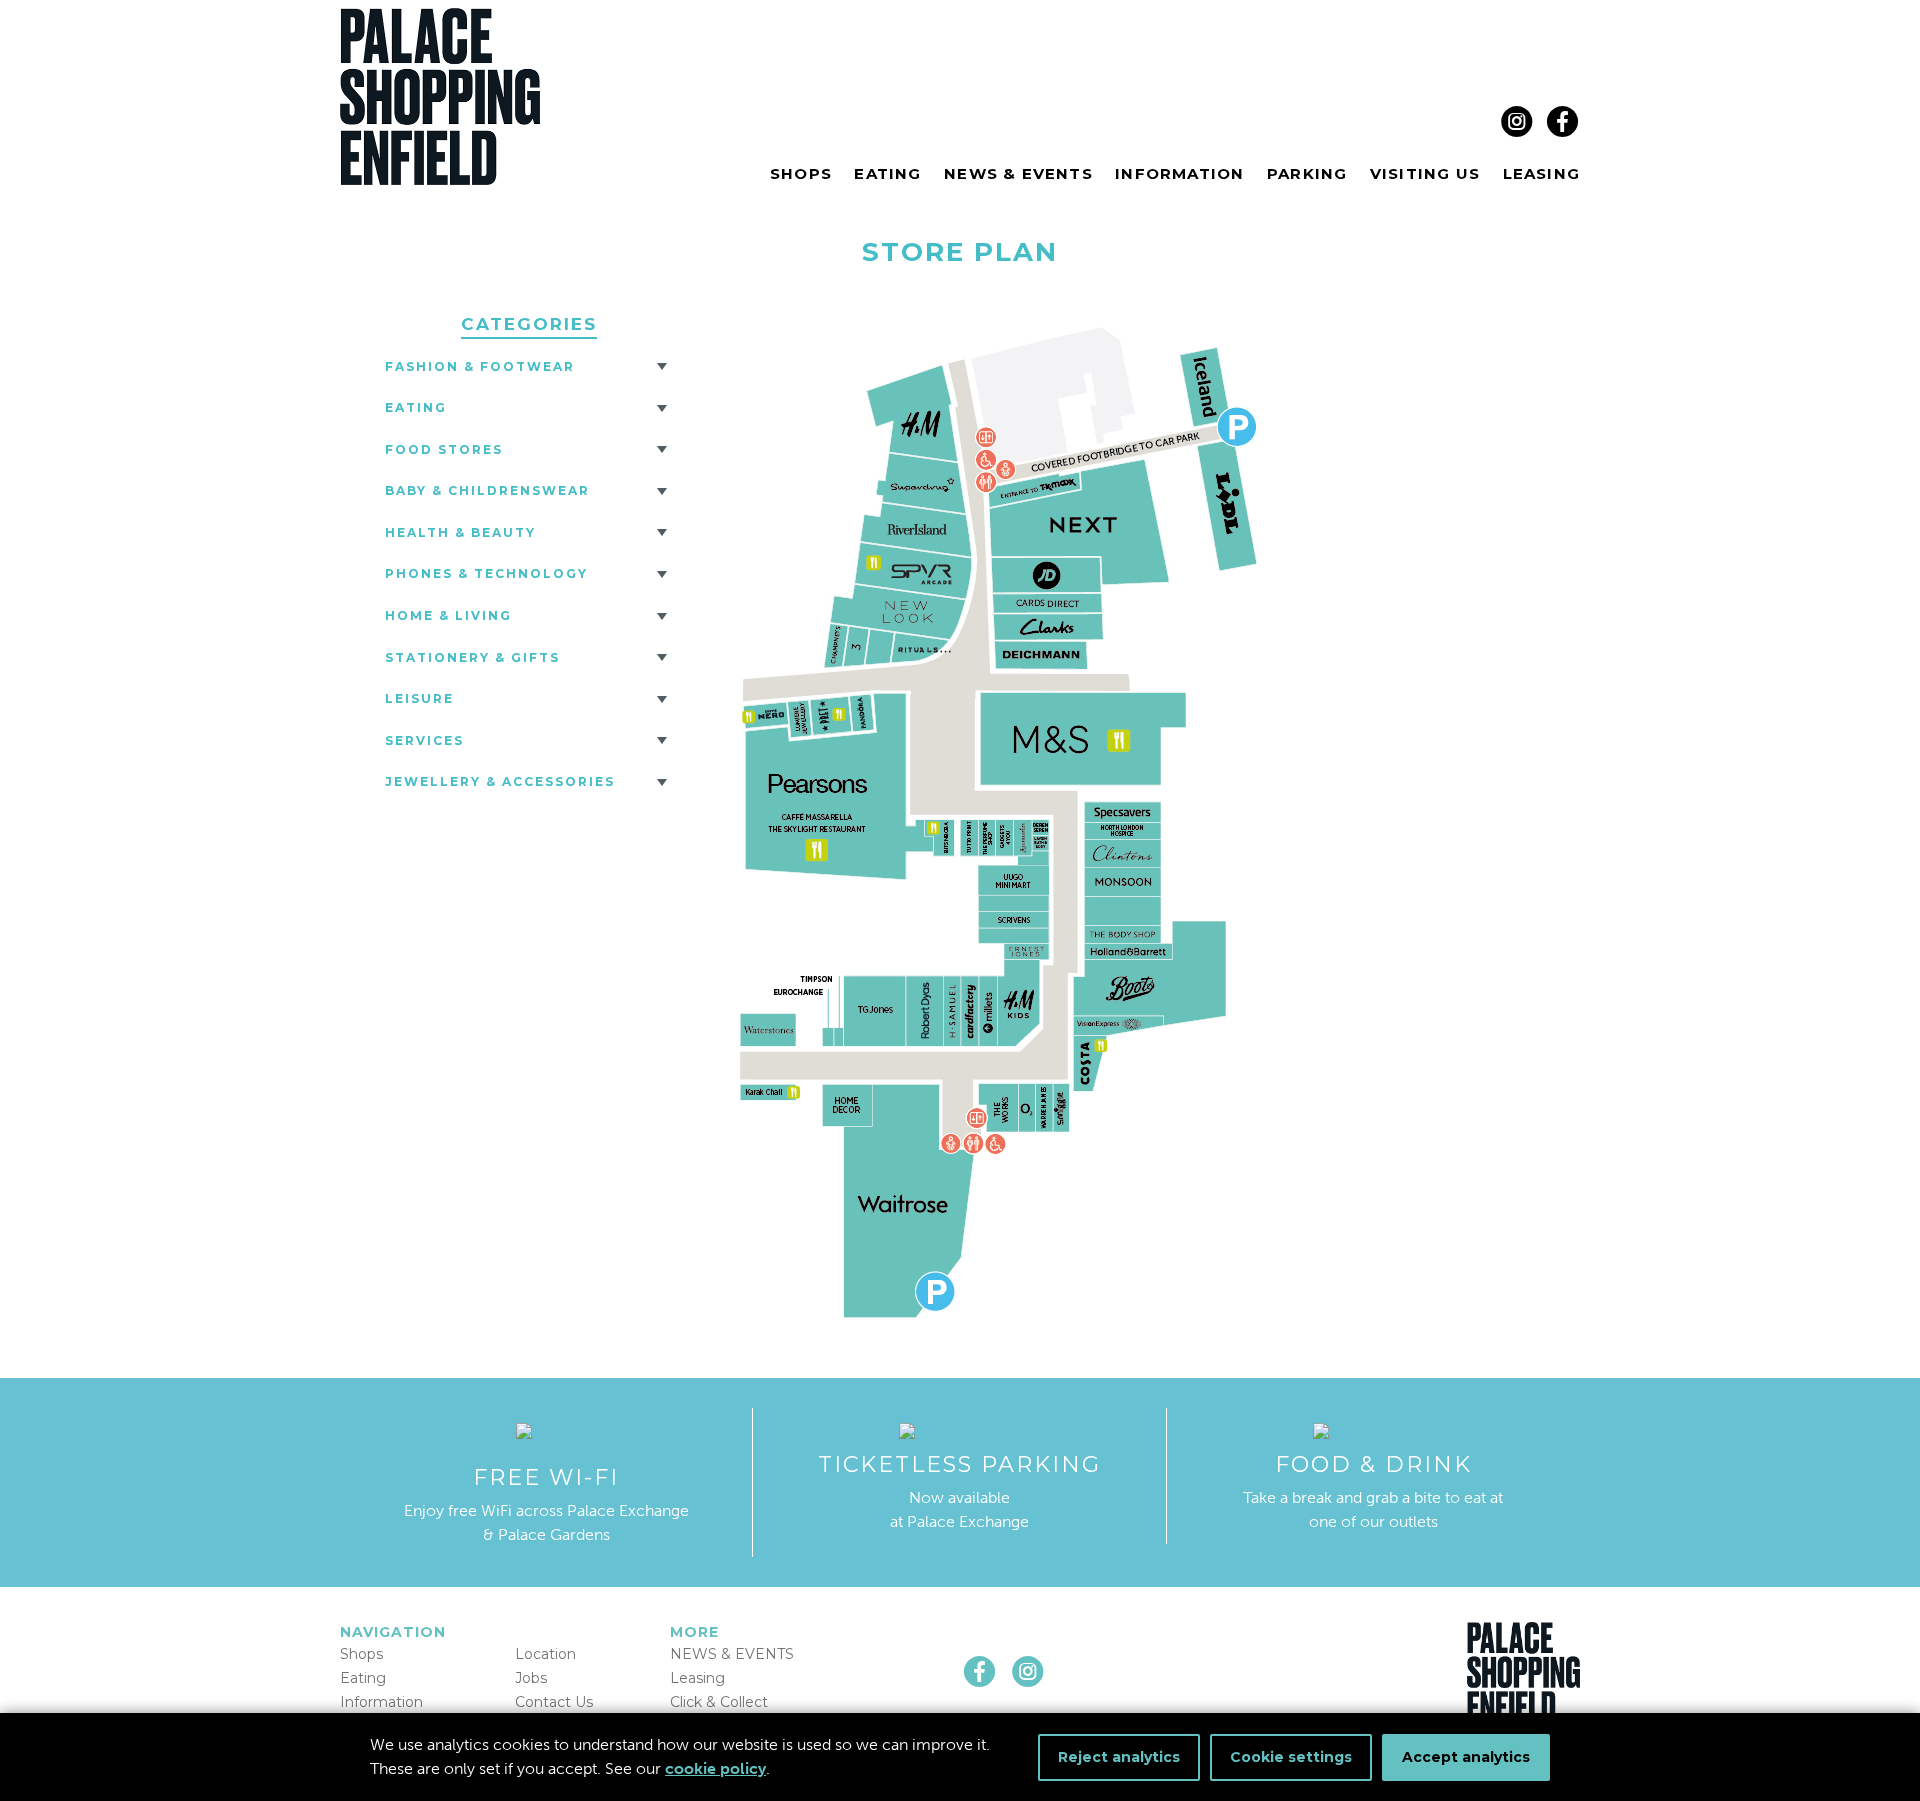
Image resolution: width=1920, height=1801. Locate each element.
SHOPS (801, 173)
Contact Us (554, 1702)
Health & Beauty (460, 532)
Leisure (419, 698)
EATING (887, 173)
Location (545, 1654)
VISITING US (1425, 173)
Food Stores (444, 449)
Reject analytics (1119, 1757)
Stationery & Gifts (472, 657)
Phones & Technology (486, 573)
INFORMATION (1179, 173)
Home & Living (448, 615)
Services (424, 740)
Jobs (531, 1678)
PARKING (1307, 173)
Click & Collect (719, 1702)
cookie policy (715, 1768)
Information (381, 1702)
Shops (361, 1654)
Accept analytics (1466, 1757)
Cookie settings (1291, 1757)
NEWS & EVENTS (1018, 173)
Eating (416, 407)
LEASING (1541, 173)
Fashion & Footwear (480, 366)
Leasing (697, 1678)
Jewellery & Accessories (500, 781)
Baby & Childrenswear (487, 490)
